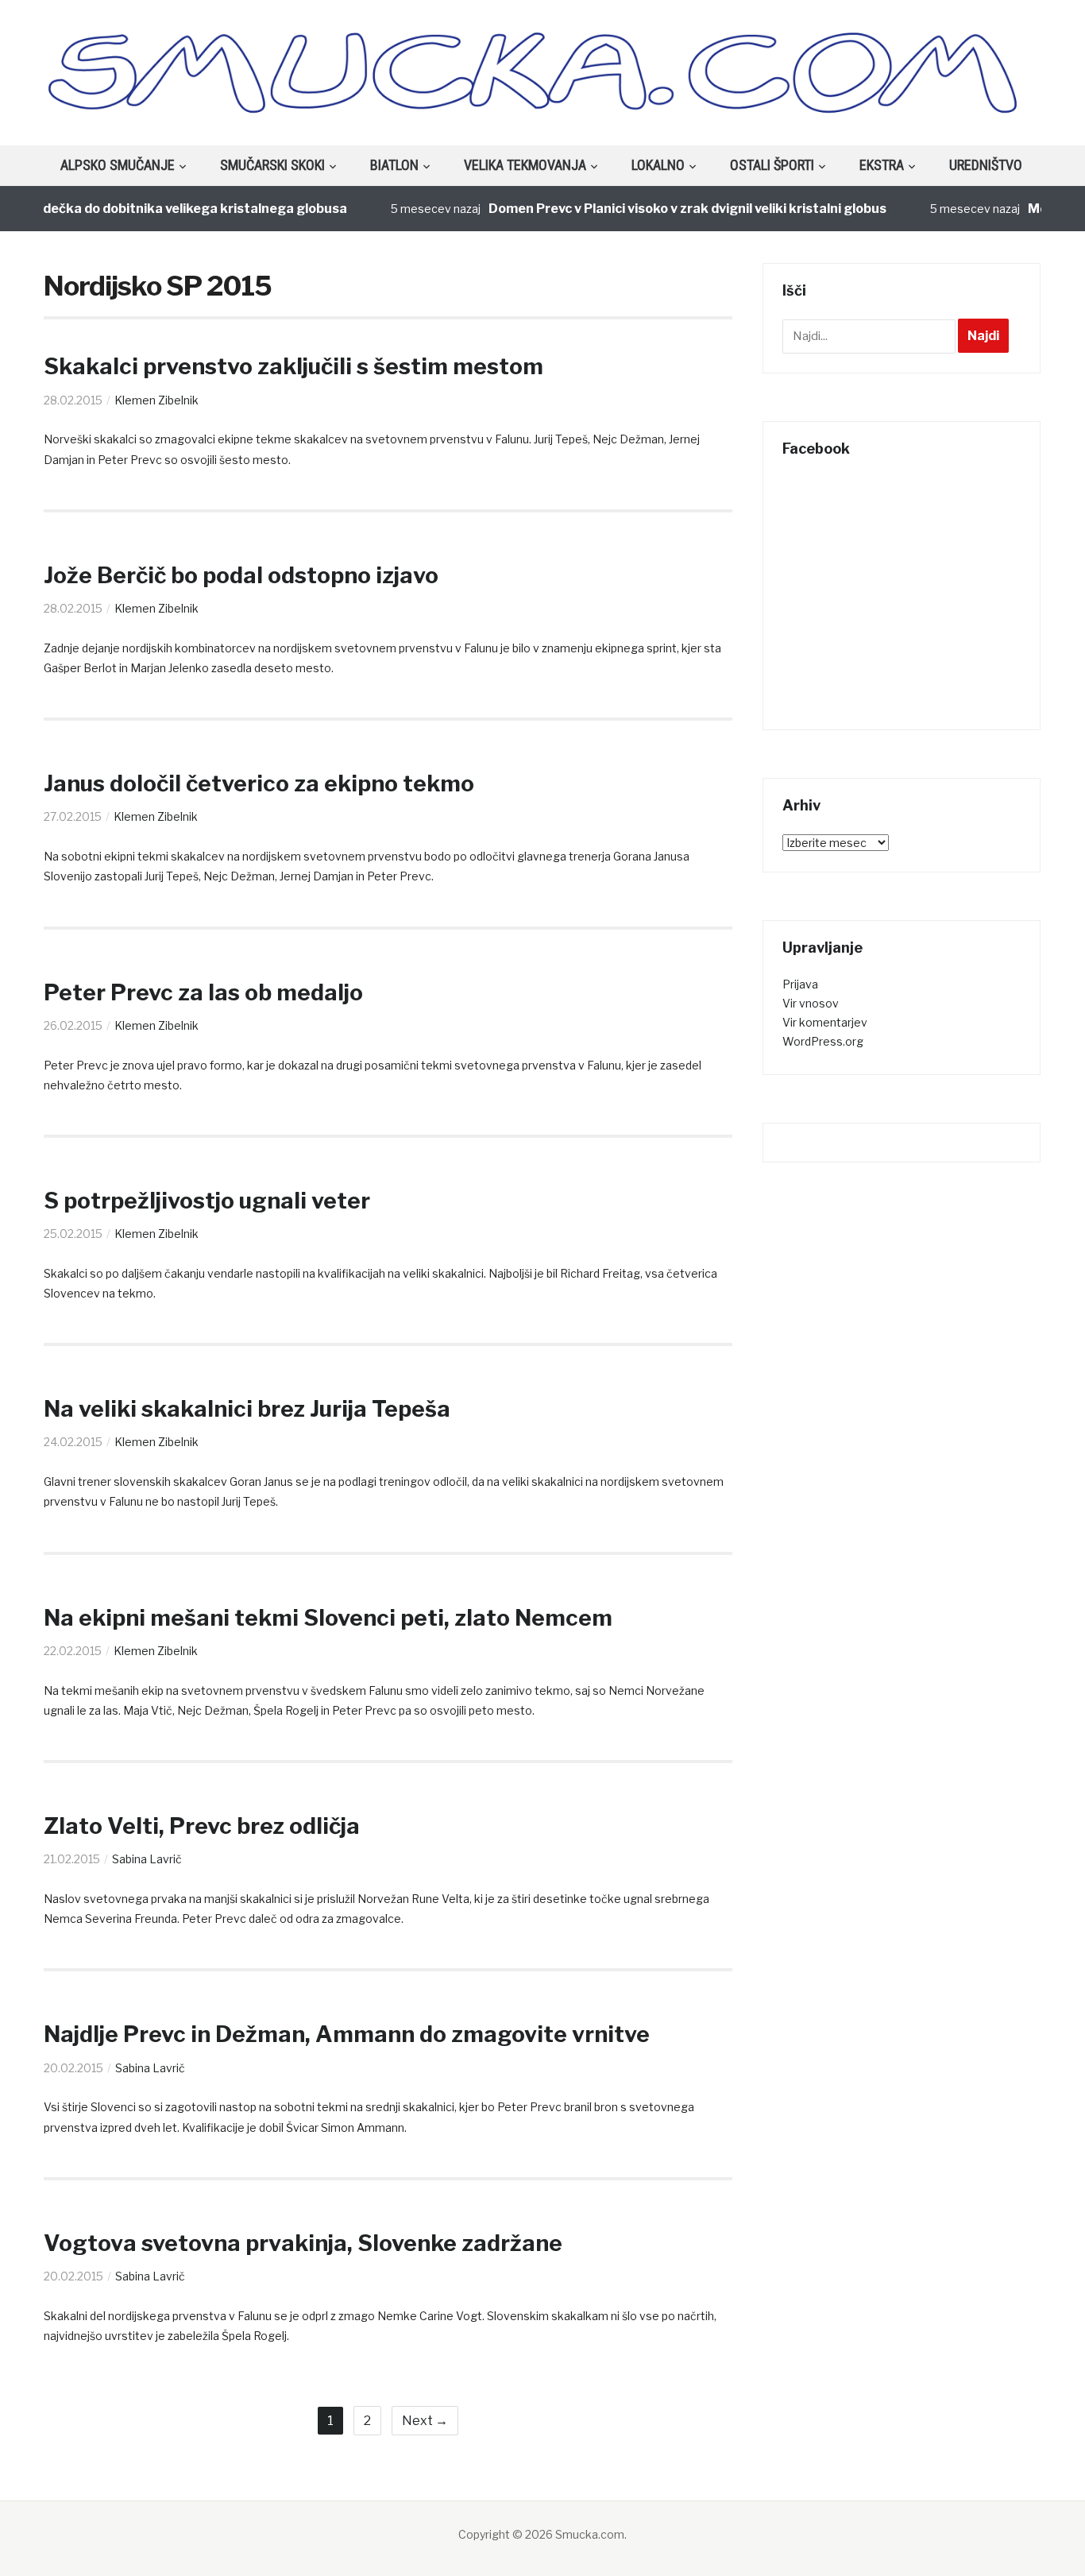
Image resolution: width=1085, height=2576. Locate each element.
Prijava (800, 984)
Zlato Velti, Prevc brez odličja (202, 1826)
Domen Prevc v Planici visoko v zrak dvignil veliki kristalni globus (656, 209)
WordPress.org (823, 1041)
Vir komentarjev (825, 1022)
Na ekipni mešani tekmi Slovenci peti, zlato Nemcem (328, 1618)
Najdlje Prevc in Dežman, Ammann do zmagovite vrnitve (347, 2034)
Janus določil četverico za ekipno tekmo (259, 783)
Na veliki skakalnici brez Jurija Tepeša (247, 1409)
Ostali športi (772, 165)
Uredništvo (986, 165)
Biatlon (394, 165)
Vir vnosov (811, 1003)
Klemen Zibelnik (156, 400)
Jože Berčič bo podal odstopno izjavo (241, 575)
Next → (425, 2421)
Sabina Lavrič (147, 1859)
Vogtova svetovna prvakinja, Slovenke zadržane (303, 2243)
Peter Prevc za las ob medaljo (203, 992)
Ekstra (882, 165)
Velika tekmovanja (525, 165)
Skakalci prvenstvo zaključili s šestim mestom (293, 366)
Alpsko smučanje (118, 165)
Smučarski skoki (272, 165)
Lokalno (658, 165)
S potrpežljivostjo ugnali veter (207, 1201)
